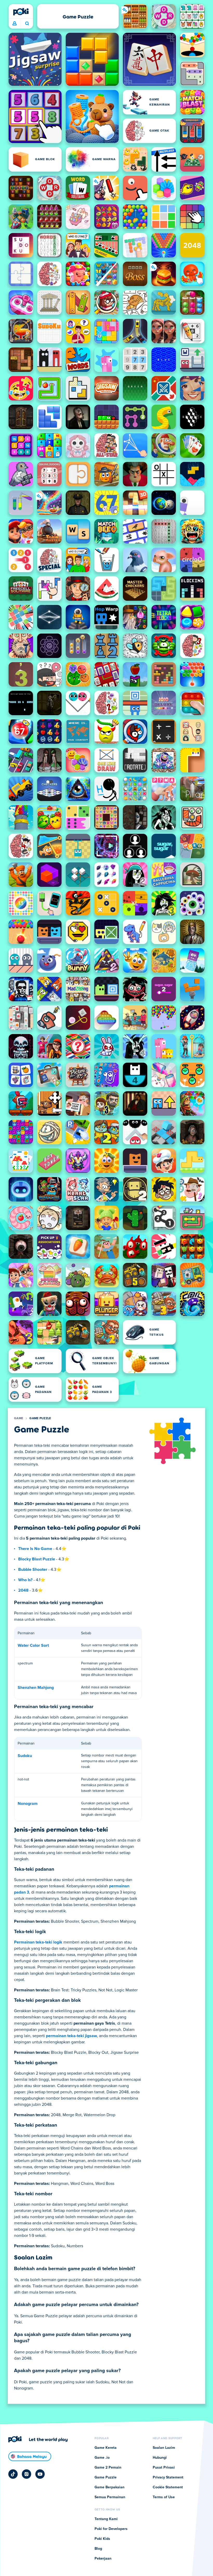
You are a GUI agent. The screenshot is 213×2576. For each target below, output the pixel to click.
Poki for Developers (111, 2529)
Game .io (102, 2458)
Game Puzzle (40, 1418)
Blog (98, 2549)
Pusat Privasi (164, 2468)
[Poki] (21, 12)
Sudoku (25, 1756)
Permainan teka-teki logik (38, 1942)
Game (19, 1418)
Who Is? (25, 1580)
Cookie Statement (168, 2487)
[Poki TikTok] (13, 2474)
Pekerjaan (103, 2559)
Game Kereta (106, 2448)
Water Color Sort (33, 1645)
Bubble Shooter (33, 1570)
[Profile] (15, 24)
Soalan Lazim (164, 2448)
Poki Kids (102, 2539)
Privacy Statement (168, 2477)
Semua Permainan (110, 2497)
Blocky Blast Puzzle (37, 1559)
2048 (23, 1590)
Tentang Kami (106, 2519)
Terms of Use (164, 2497)
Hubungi (160, 2458)
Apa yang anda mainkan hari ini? (27, 24)
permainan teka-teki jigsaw (71, 2036)
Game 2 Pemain (108, 2468)
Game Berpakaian (109, 2487)
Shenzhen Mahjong (36, 1688)
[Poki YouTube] (40, 2474)
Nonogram (28, 1804)
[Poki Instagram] (26, 2474)
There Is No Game (35, 1549)
